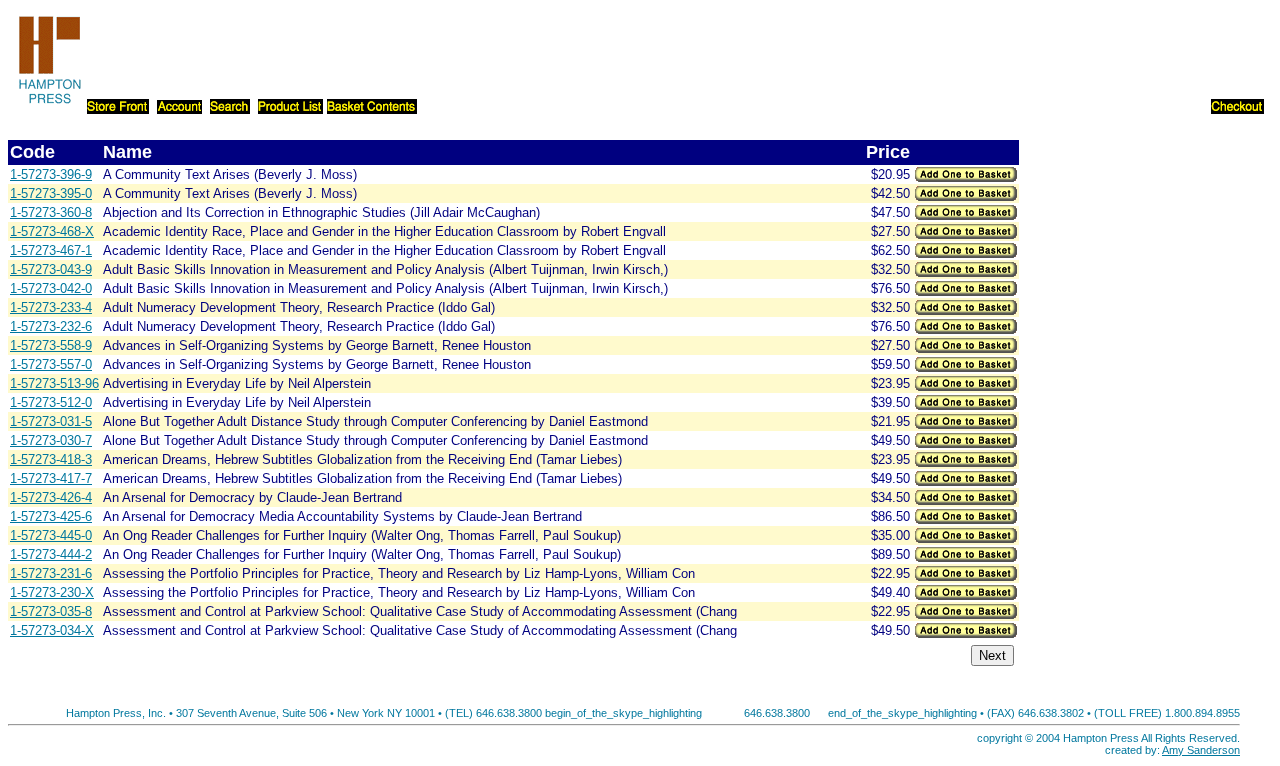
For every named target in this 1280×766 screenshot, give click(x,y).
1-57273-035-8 (51, 611)
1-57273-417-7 (51, 478)
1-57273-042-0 (51, 288)
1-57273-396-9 (51, 174)
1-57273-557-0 (51, 364)
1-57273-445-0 (51, 535)
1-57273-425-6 (51, 516)
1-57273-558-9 (51, 345)
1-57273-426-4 (51, 497)
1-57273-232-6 (51, 326)
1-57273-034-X (52, 630)
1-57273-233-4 (51, 307)
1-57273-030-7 (51, 440)
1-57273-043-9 (51, 269)
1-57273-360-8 (51, 212)
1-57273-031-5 (51, 421)
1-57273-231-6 (51, 573)
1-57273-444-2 (51, 554)
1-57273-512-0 (51, 402)
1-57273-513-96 (54, 383)
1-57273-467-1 (51, 250)
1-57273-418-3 (51, 459)
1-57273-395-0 (51, 193)
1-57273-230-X (52, 592)
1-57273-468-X (52, 231)
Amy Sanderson (1201, 750)
